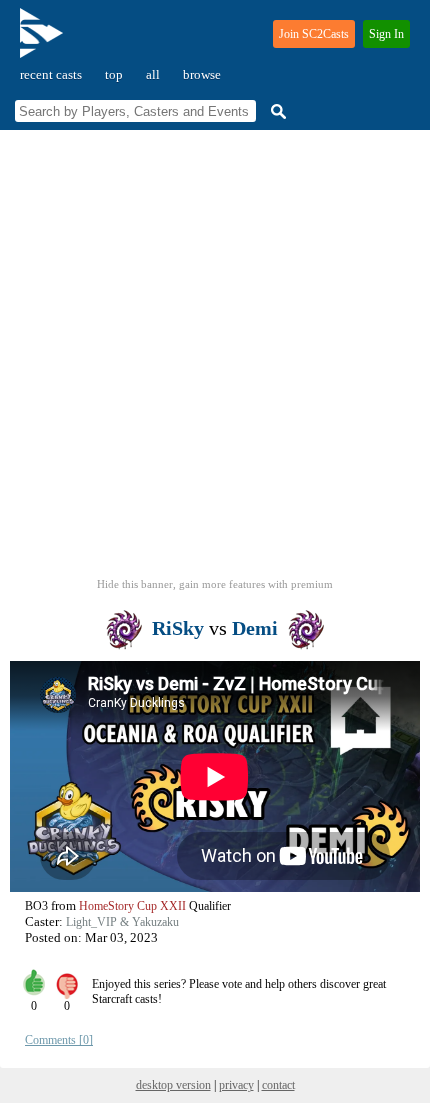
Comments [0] (59, 1040)
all (153, 74)
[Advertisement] (215, 360)
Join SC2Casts (314, 34)
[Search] (276, 111)
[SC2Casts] (44, 41)
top (114, 74)
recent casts (51, 74)
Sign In (386, 34)
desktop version (173, 1085)
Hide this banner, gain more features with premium (215, 584)
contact (278, 1085)
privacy (236, 1085)
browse (202, 74)
